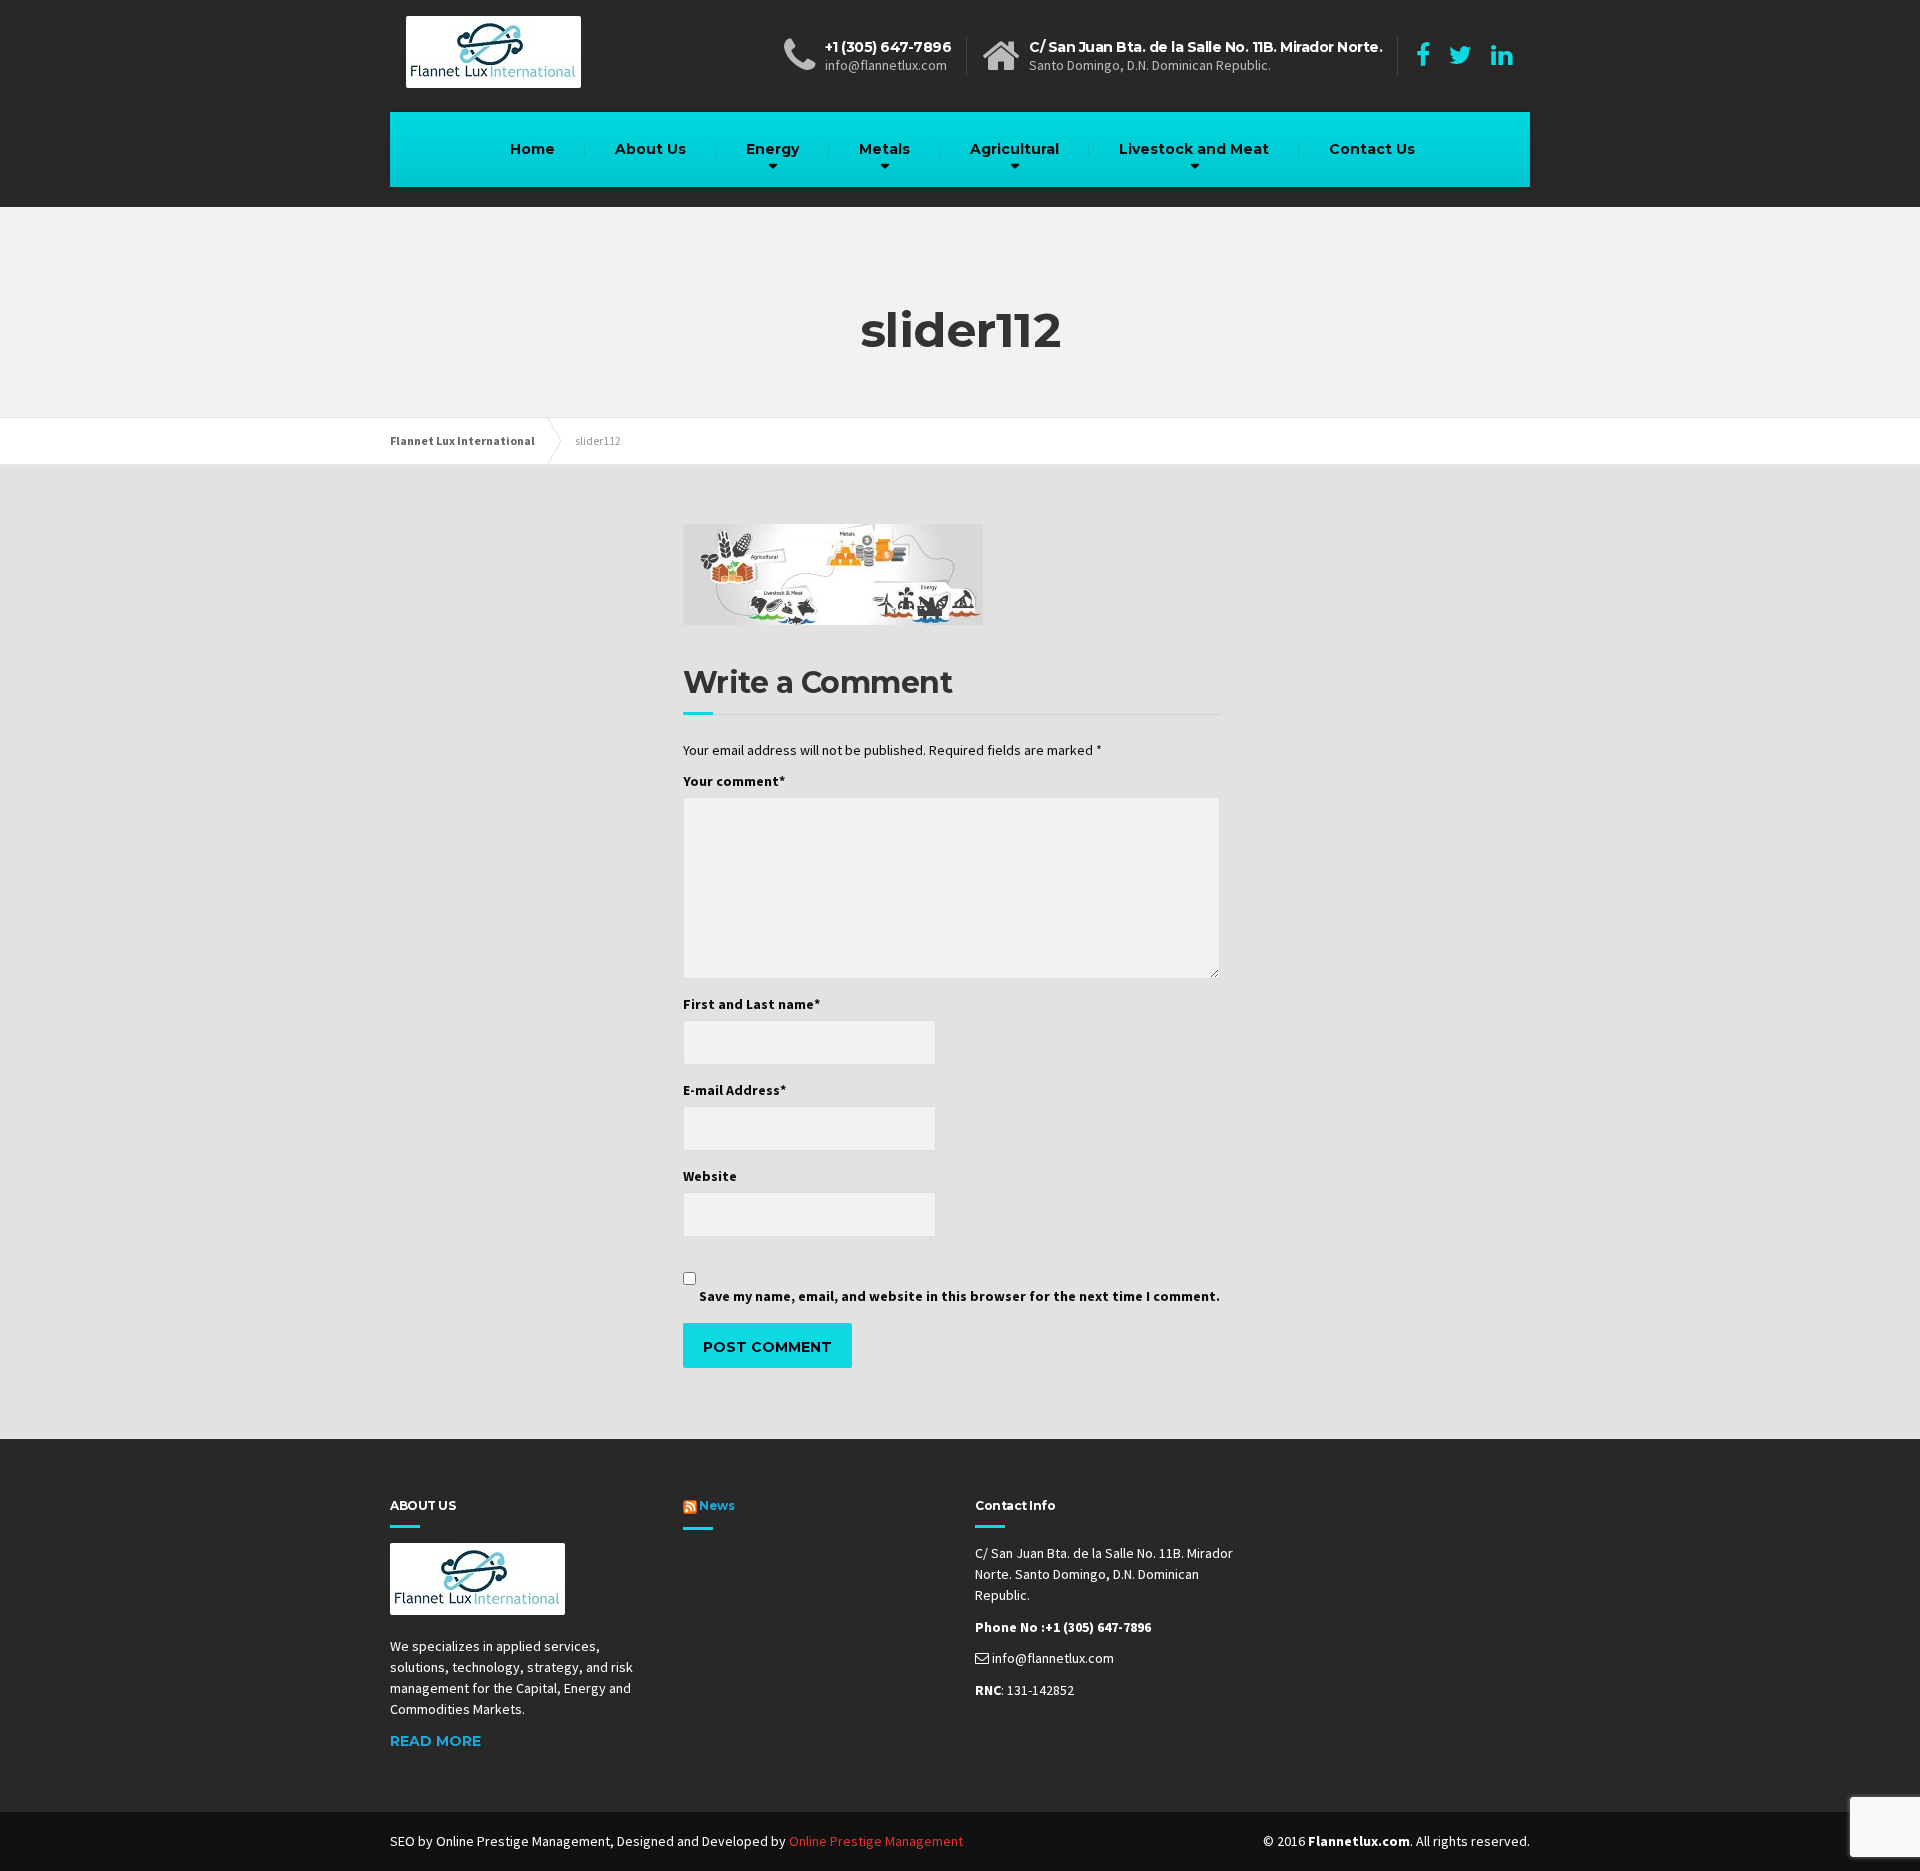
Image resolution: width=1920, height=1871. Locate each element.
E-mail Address (734, 1090)
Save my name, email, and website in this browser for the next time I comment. (959, 1296)
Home (532, 149)
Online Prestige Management (876, 1841)
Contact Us (1372, 149)
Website (710, 1176)
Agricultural (1014, 149)
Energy (772, 149)
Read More (435, 1741)
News (716, 1505)
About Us (650, 149)
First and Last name (751, 1004)
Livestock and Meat (1194, 149)
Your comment (734, 781)
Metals (884, 149)
